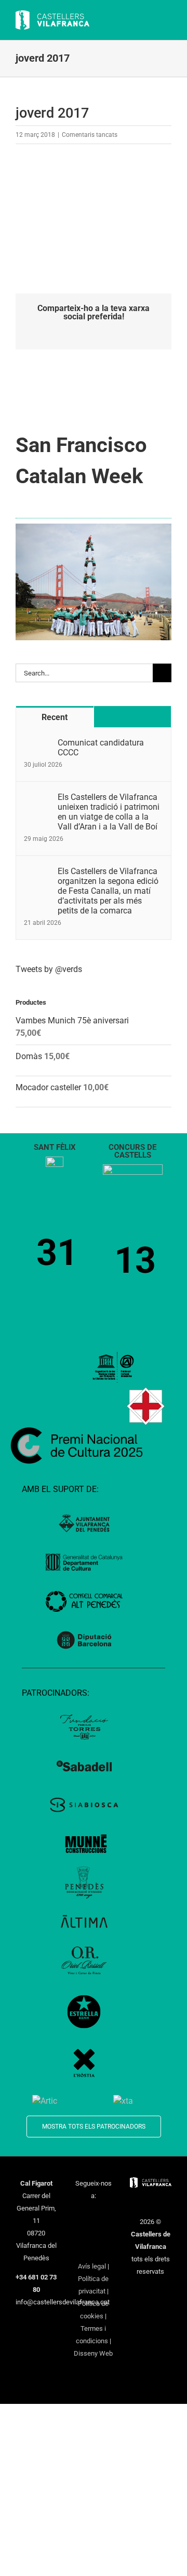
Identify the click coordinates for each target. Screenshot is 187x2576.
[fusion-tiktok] (94, 2232)
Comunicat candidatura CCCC (101, 748)
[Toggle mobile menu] (167, 21)
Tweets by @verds (49, 969)
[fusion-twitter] (94, 2215)
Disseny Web (93, 2353)
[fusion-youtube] (80, 2232)
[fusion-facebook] (80, 2215)
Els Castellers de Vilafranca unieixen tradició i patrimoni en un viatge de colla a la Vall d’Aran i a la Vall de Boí (109, 812)
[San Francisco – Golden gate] (94, 527)
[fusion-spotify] (107, 2232)
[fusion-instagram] (107, 2215)
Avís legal (92, 2266)
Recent (55, 717)
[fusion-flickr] (94, 2249)
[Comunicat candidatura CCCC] (37, 744)
